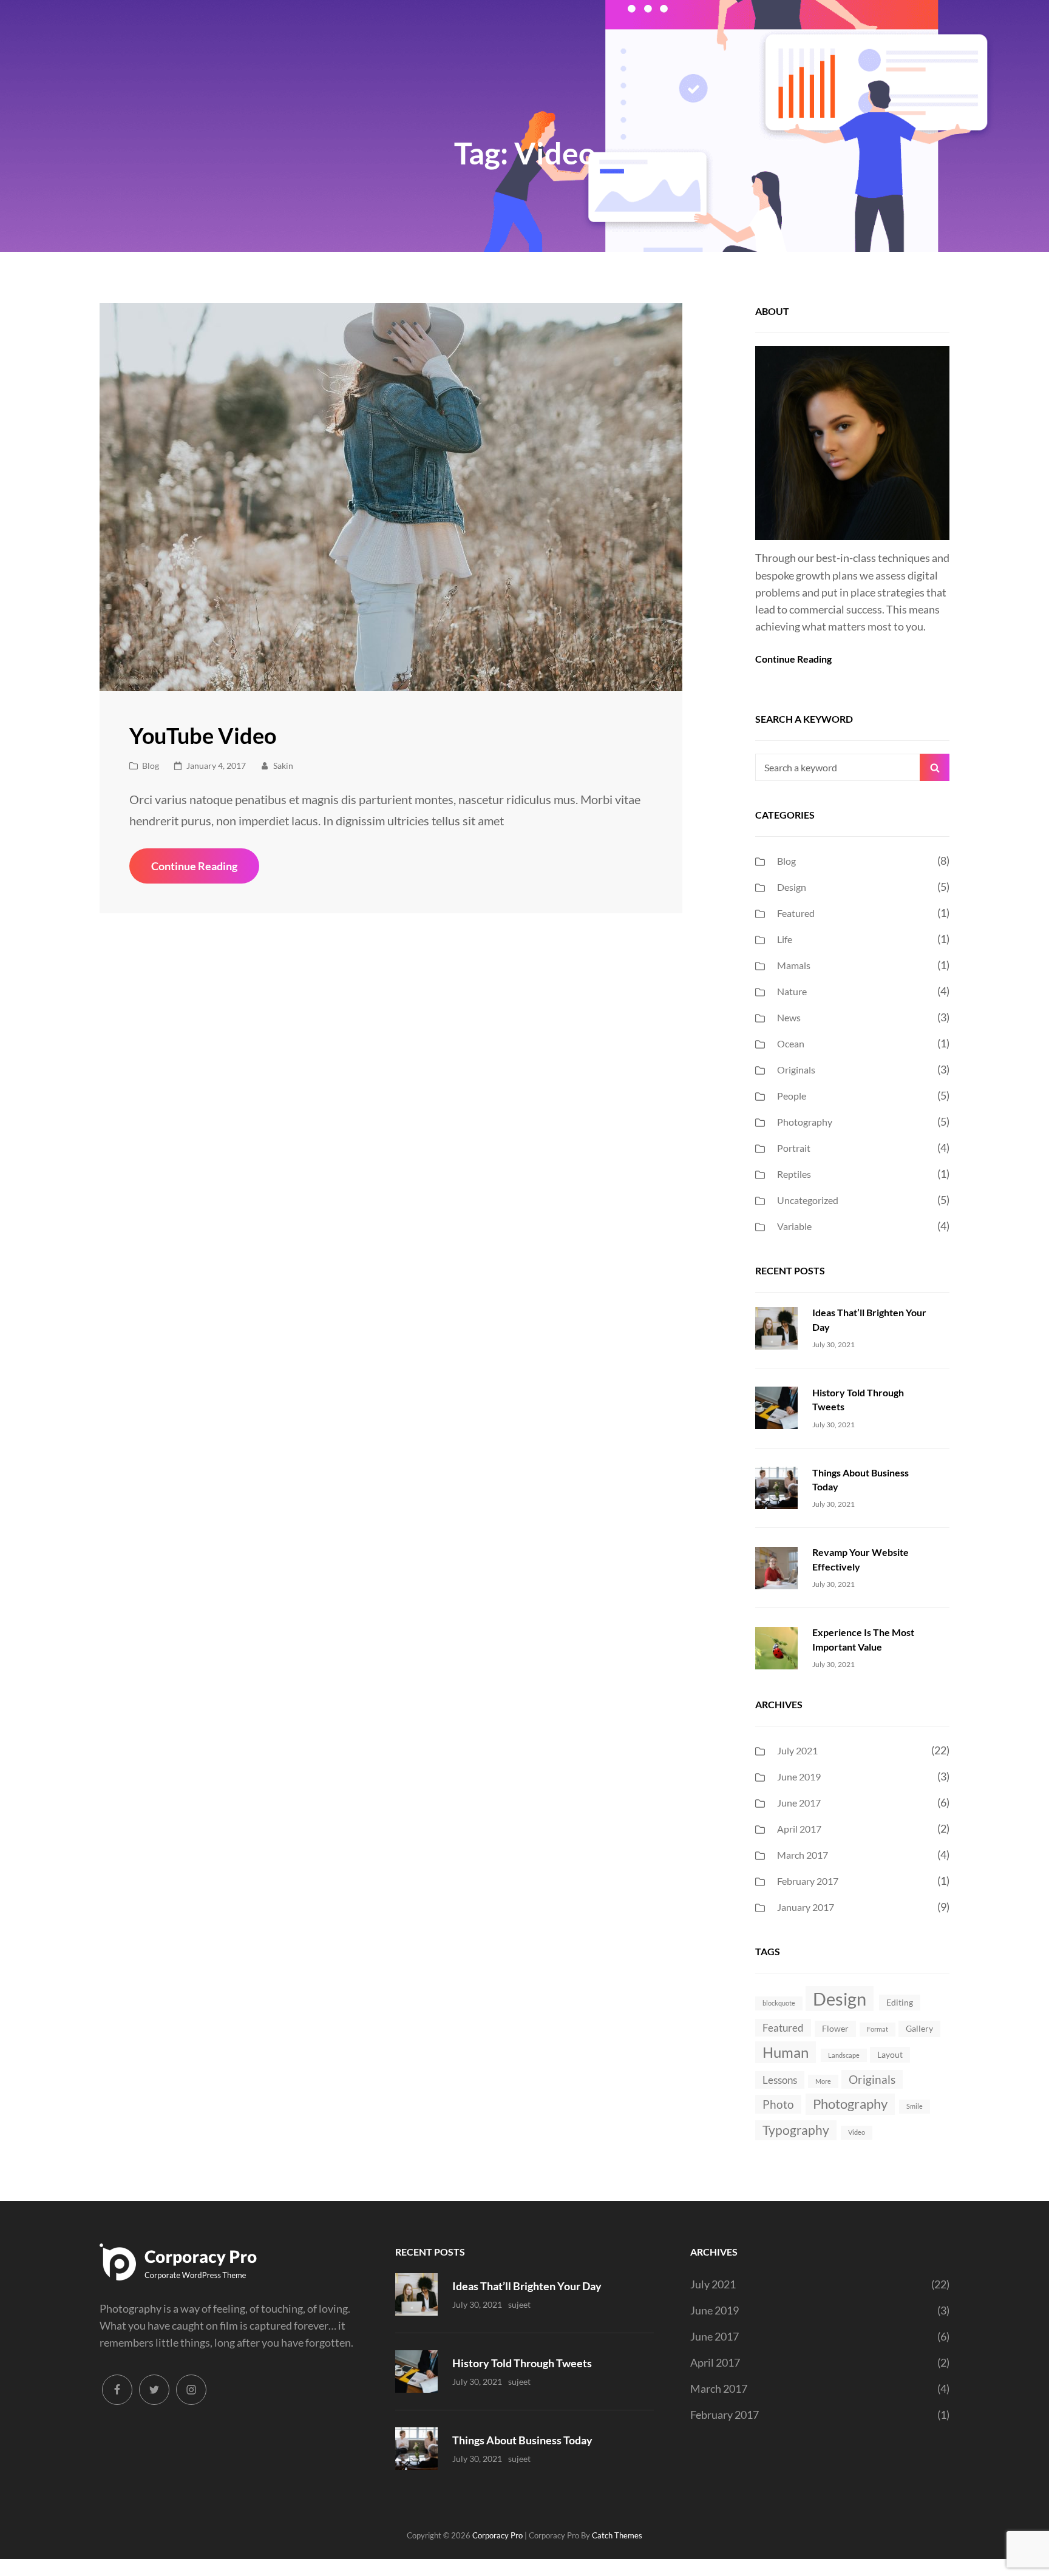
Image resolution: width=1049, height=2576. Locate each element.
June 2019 (799, 1776)
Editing (900, 2002)
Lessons (780, 2080)
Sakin (283, 766)
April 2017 (799, 1829)
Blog (151, 766)
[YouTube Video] (391, 497)
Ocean (791, 1043)
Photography (805, 1122)
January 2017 (806, 1907)
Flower (835, 2028)
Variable (794, 1226)
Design (792, 887)
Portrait (794, 1148)
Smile (915, 2106)
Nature (792, 991)
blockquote (779, 2003)
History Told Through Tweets (522, 2363)
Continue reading (205, 871)
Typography (796, 2130)
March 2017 (803, 1855)
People (792, 1096)
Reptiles (794, 1174)
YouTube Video (203, 735)
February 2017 (808, 1881)
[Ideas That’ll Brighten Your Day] (776, 1327)
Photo (778, 2104)
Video (857, 2132)
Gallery (919, 2028)
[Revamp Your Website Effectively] (776, 1566)
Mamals (794, 965)
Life (785, 939)
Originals (796, 1070)
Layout (890, 2054)
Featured (796, 913)
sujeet (519, 2304)
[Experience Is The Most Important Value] (776, 1646)
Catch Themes (617, 2535)
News (789, 1017)
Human (786, 2052)
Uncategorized (808, 1200)
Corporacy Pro (497, 2535)
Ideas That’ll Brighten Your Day (527, 2286)
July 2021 (797, 1750)
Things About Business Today (522, 2440)
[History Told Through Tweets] (776, 1407)
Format (878, 2029)
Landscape (844, 2055)
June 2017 (799, 1803)
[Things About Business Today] (776, 1487)
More (823, 2081)
